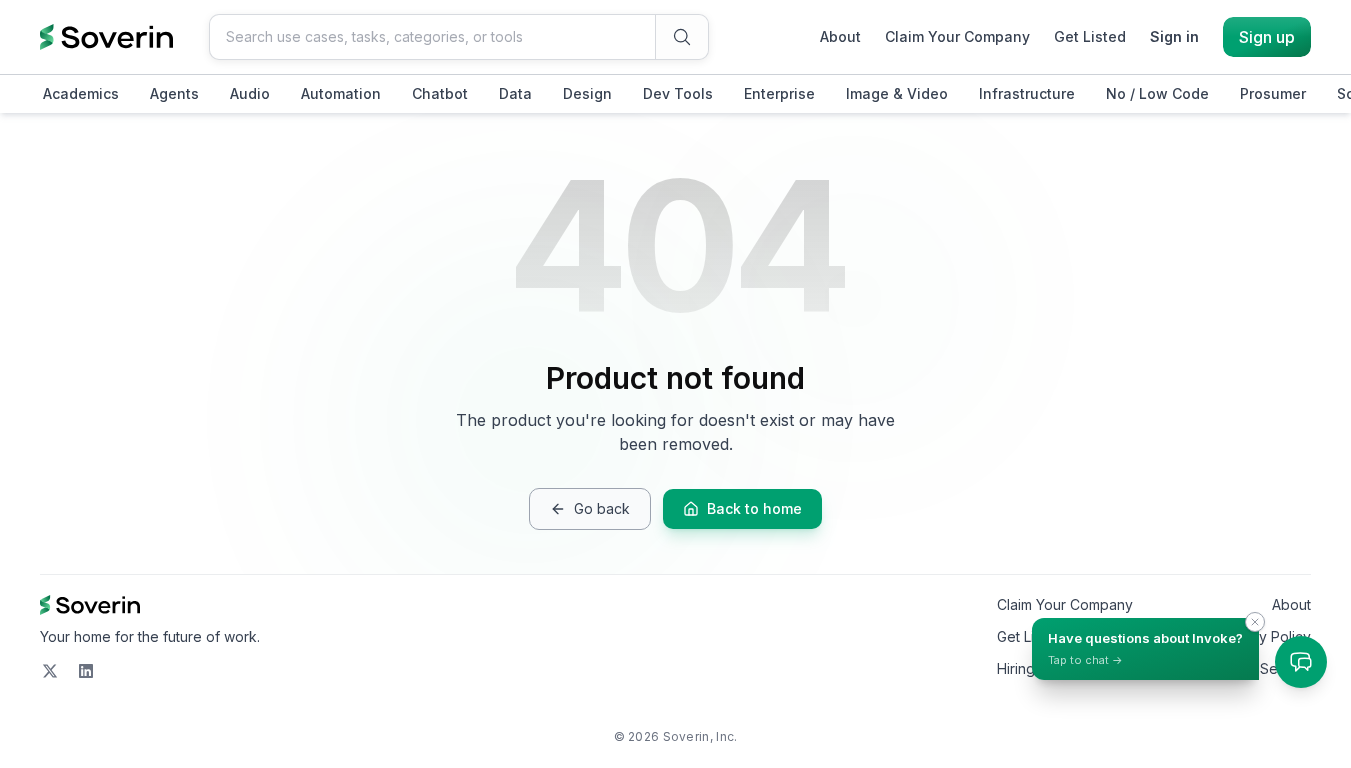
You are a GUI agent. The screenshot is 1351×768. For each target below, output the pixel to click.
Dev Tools (678, 93)
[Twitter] (50, 671)
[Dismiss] (1255, 622)
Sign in (1174, 36)
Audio (250, 93)
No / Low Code (1157, 93)
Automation (341, 93)
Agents (174, 93)
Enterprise (779, 93)
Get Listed (1090, 36)
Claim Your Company (957, 36)
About (840, 36)
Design (587, 93)
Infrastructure (1027, 93)
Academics (81, 93)
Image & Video (897, 93)
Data (515, 93)
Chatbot (440, 93)
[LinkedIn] (86, 671)
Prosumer (1273, 93)
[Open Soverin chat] (1301, 662)
